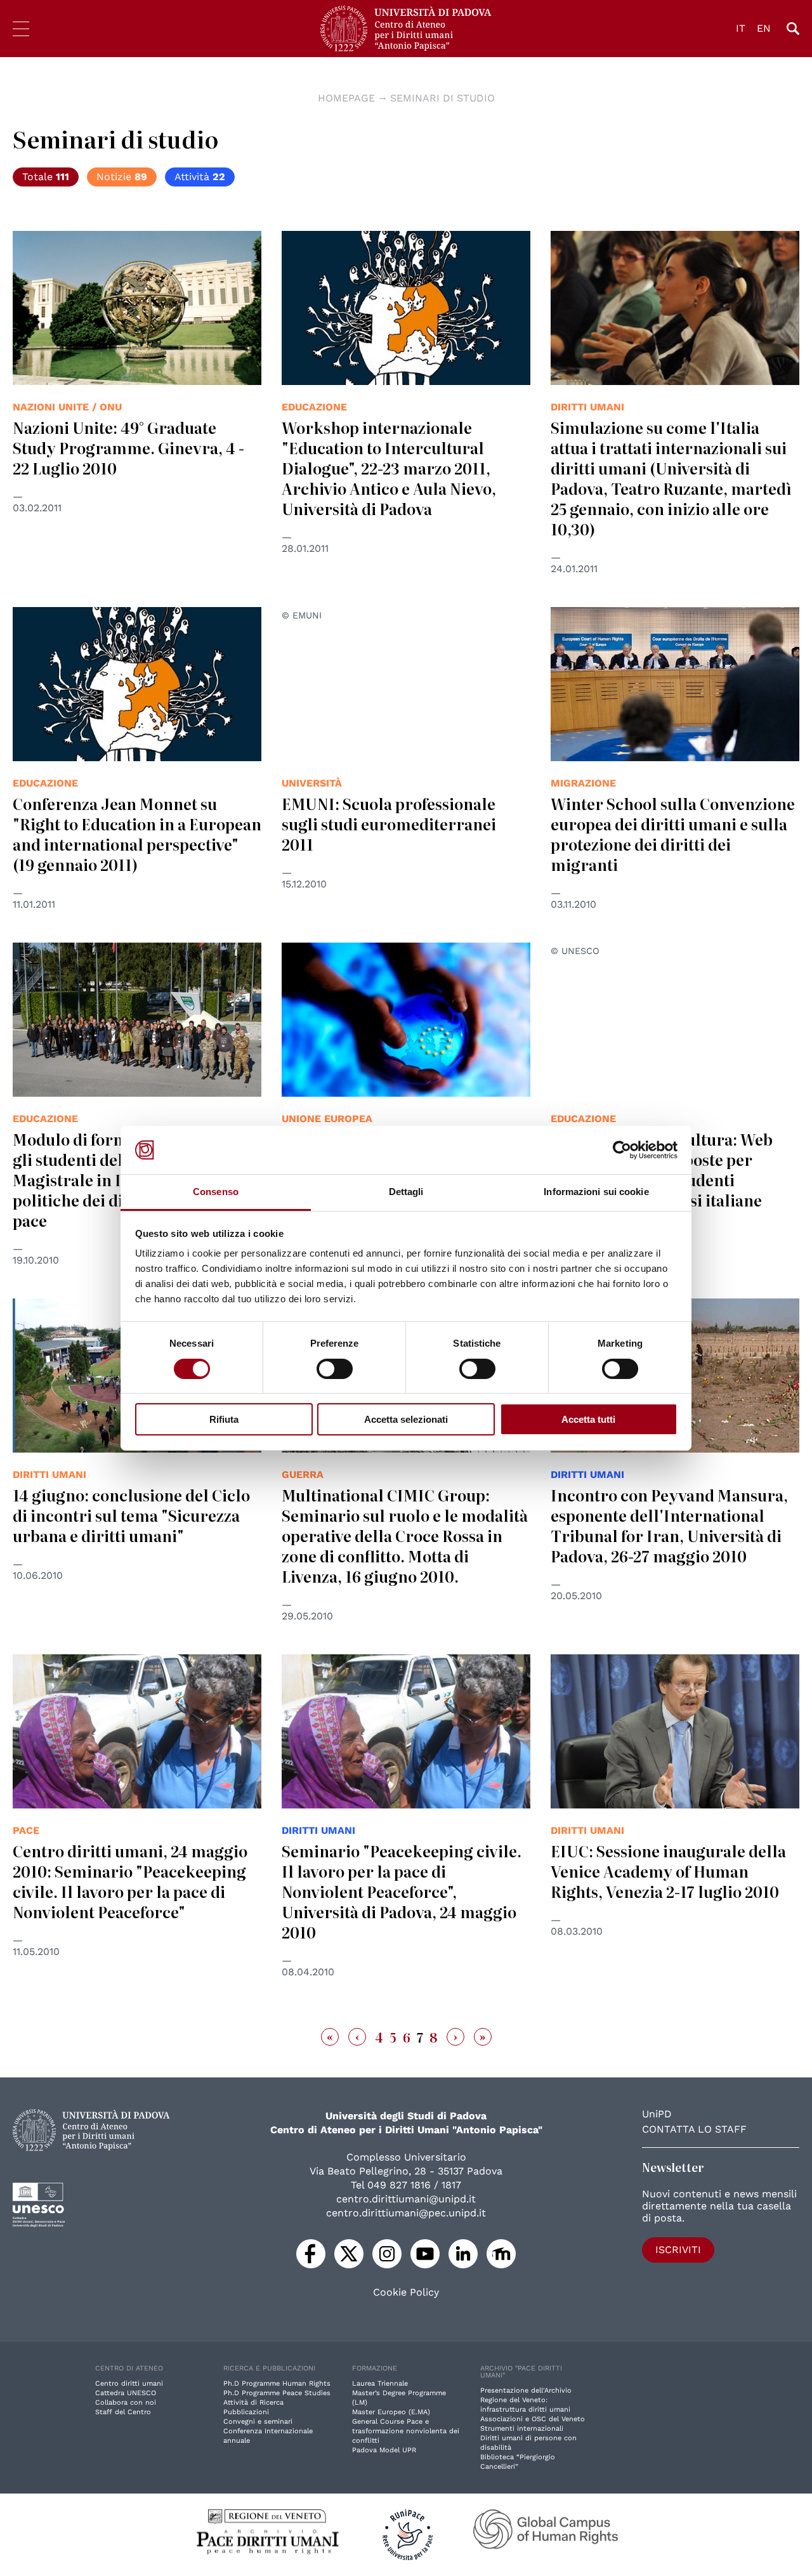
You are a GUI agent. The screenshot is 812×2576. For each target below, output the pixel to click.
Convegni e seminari (258, 2422)
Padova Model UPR (384, 2450)
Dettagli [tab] (406, 1192)
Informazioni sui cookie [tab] (596, 1192)
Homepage (346, 98)
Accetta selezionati (406, 1419)
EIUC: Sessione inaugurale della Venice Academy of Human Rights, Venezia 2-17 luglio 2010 (668, 1871)
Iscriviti (678, 2250)
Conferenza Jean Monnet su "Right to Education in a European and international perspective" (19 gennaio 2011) (137, 834)
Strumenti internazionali (522, 2429)
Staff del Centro (123, 2412)
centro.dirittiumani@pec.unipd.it (406, 2213)
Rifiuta (224, 1419)
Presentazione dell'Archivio (526, 2390)
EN (764, 28)
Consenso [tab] (216, 1192)
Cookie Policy (406, 2292)
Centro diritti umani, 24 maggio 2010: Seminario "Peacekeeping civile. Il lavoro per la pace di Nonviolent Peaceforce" (130, 1881)
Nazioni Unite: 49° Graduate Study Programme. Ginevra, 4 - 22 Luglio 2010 (128, 448)
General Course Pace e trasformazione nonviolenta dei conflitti (406, 2431)
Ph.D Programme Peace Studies (277, 2393)
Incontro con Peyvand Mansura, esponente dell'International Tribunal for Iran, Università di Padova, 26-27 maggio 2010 (669, 1525)
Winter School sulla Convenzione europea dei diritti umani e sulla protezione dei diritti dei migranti (673, 834)
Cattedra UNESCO (126, 2393)
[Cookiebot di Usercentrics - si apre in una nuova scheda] (622, 1150)
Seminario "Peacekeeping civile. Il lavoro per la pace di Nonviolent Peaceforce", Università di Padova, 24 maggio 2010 (402, 1891)
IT (741, 28)
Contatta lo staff (694, 2129)
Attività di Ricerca (253, 2403)
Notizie (122, 177)
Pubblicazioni (246, 2412)
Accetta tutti (588, 1419)
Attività (200, 177)
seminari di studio (442, 98)
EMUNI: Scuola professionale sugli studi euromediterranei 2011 (389, 824)
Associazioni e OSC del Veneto (533, 2419)
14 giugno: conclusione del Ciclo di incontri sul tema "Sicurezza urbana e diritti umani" (131, 1515)
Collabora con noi (126, 2403)
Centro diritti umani (129, 2383)
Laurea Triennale (380, 2383)
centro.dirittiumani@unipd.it (406, 2199)
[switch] (335, 1369)
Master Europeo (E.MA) (391, 2412)
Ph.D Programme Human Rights (277, 2383)
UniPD (657, 2114)
